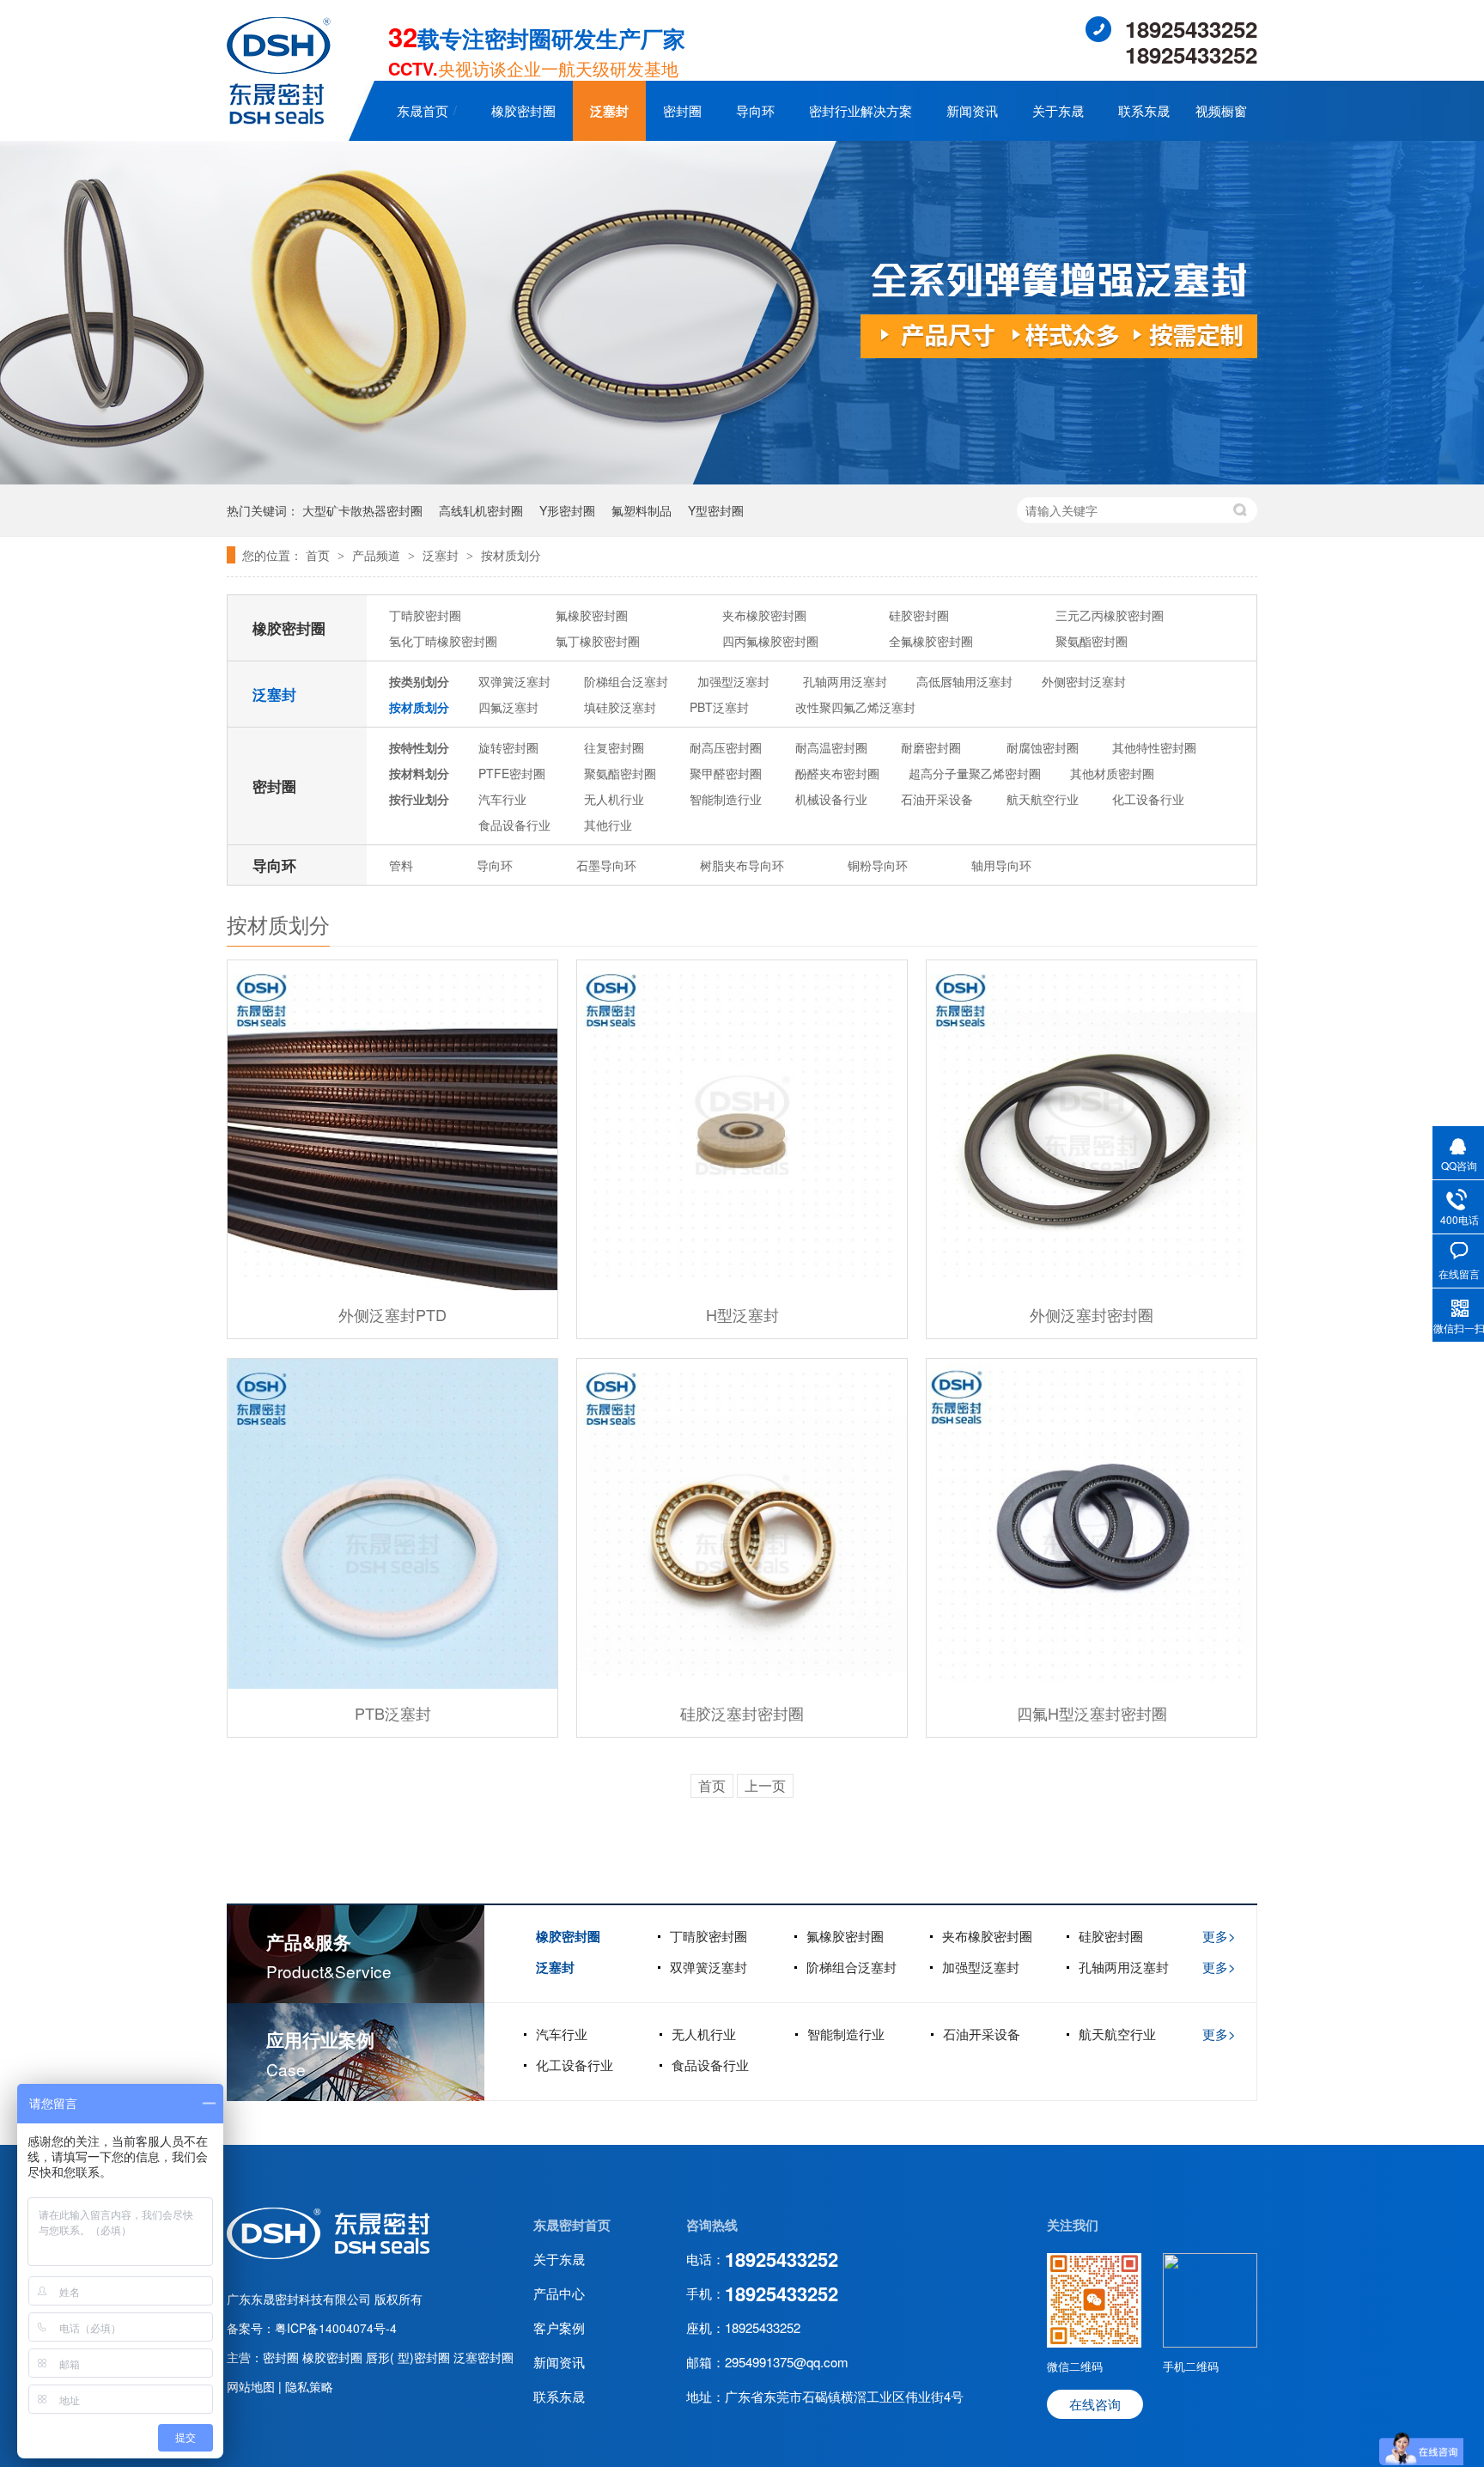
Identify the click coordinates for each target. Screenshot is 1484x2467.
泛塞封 (609, 111)
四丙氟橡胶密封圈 (770, 641)
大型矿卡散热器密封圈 (362, 510)
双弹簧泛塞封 (514, 681)
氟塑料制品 (642, 510)
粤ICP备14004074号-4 (336, 2328)
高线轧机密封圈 (481, 510)
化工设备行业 (1148, 799)
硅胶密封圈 (919, 615)
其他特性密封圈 (1154, 747)
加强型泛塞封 (733, 681)
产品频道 (378, 555)
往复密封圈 (614, 747)
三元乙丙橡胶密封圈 (1110, 615)
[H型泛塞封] (742, 1125)
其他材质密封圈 (1112, 773)
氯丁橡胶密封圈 (598, 641)
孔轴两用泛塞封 (845, 681)
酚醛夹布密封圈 (837, 773)
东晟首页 (423, 110)
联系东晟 (1144, 110)
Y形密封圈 (567, 510)
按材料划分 (419, 773)
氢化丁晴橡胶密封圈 (443, 641)
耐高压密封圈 (726, 747)
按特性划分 (419, 747)
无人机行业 (614, 799)
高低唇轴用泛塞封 (964, 681)
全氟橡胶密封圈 (931, 641)
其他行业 (608, 825)
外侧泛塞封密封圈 (1092, 1314)
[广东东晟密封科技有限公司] (279, 119)
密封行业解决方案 (861, 110)
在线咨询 (1095, 2404)
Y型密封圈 (716, 510)
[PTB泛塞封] (392, 1524)
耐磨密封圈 (931, 747)
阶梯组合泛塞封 (626, 681)
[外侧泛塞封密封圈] (1092, 1125)
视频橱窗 (1221, 110)
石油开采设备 (937, 799)
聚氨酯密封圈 (1092, 641)
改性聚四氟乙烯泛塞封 (855, 707)
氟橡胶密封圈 (592, 615)
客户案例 (559, 2327)
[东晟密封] (328, 2254)
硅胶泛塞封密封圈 (742, 1713)
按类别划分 (419, 681)
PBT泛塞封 (719, 707)
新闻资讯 (972, 110)
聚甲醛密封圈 (726, 773)
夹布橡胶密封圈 (764, 615)
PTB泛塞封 (393, 1713)
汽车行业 (502, 799)
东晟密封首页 (572, 2225)
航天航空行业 (1043, 799)
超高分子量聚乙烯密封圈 (975, 773)
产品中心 (559, 2293)
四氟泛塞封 (508, 707)
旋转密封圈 (508, 747)
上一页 (765, 1785)
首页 (319, 555)
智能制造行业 (726, 799)
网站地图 (252, 2386)
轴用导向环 (1001, 865)
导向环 (755, 110)
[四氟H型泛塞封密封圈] (1092, 1524)
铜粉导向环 (878, 865)
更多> (1219, 1936)
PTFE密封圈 (512, 773)
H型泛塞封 (742, 1314)
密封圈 (682, 110)
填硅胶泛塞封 (620, 707)
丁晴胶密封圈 (425, 615)
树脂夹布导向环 (742, 865)
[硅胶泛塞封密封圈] (742, 1524)
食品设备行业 (514, 825)
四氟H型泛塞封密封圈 (1092, 1713)
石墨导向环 (606, 865)
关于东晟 (1058, 110)
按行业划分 (419, 799)
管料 (401, 865)
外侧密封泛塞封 (1084, 681)
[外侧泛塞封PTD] (392, 1125)
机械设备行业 (831, 799)
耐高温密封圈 (831, 747)
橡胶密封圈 (523, 110)
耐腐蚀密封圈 (1043, 747)
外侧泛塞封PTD (392, 1314)
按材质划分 (511, 555)
